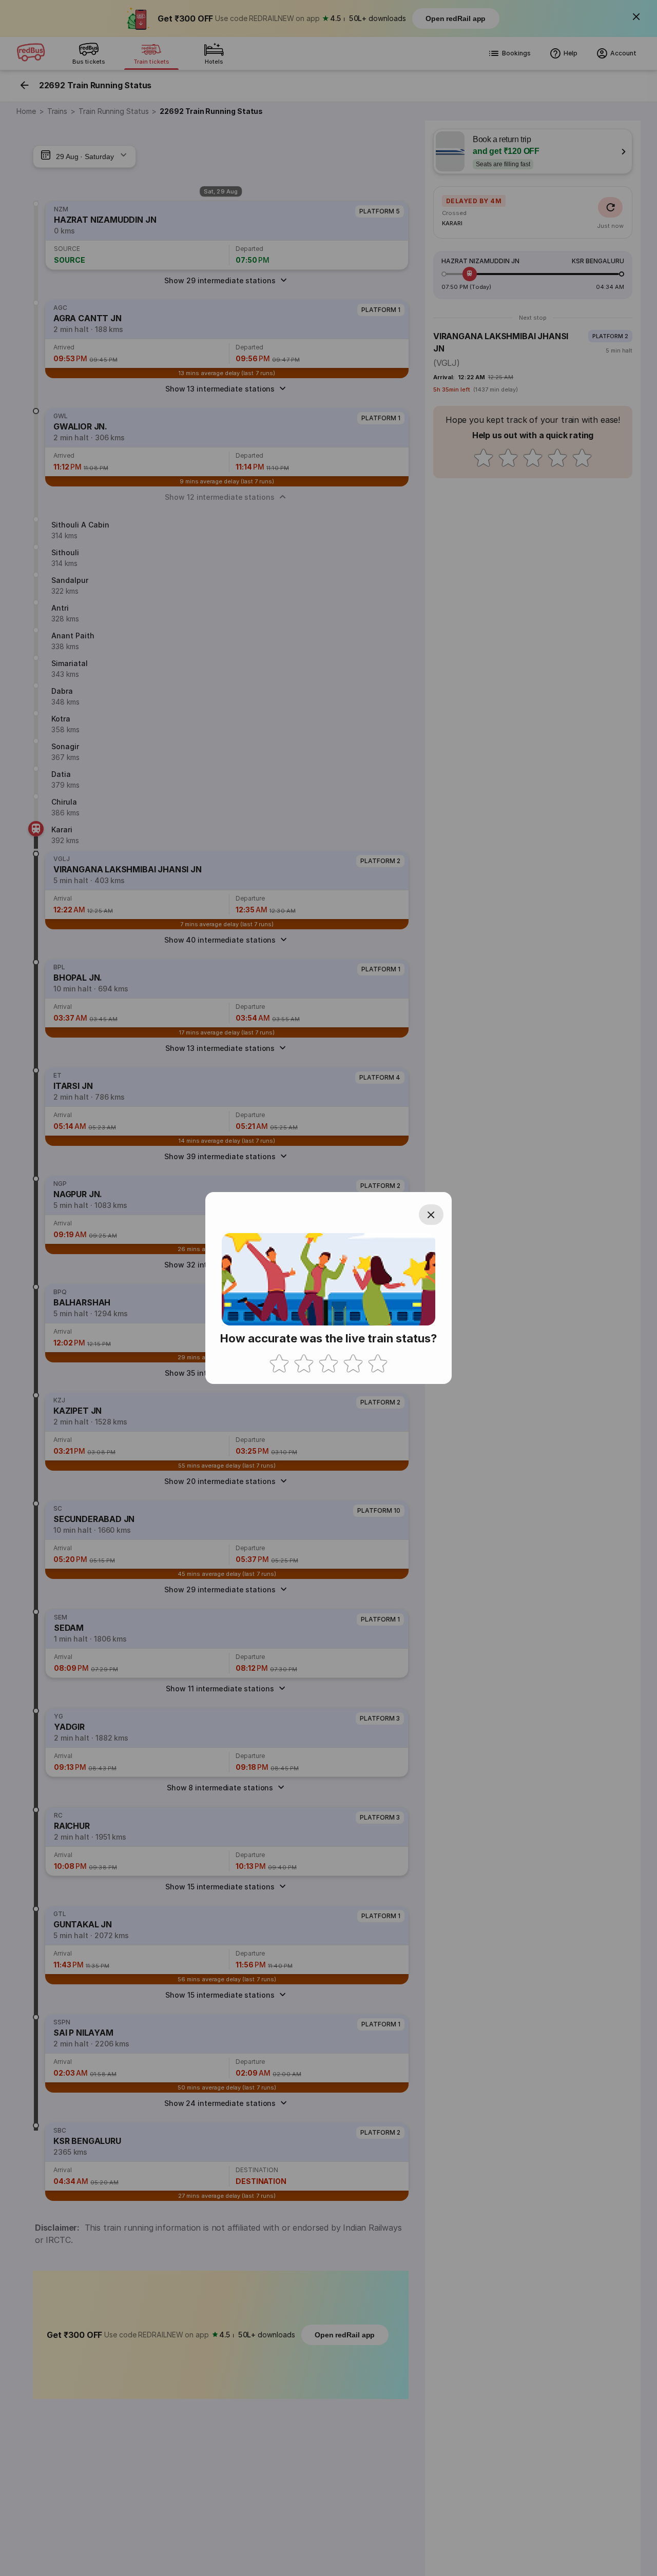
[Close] (431, 1215)
